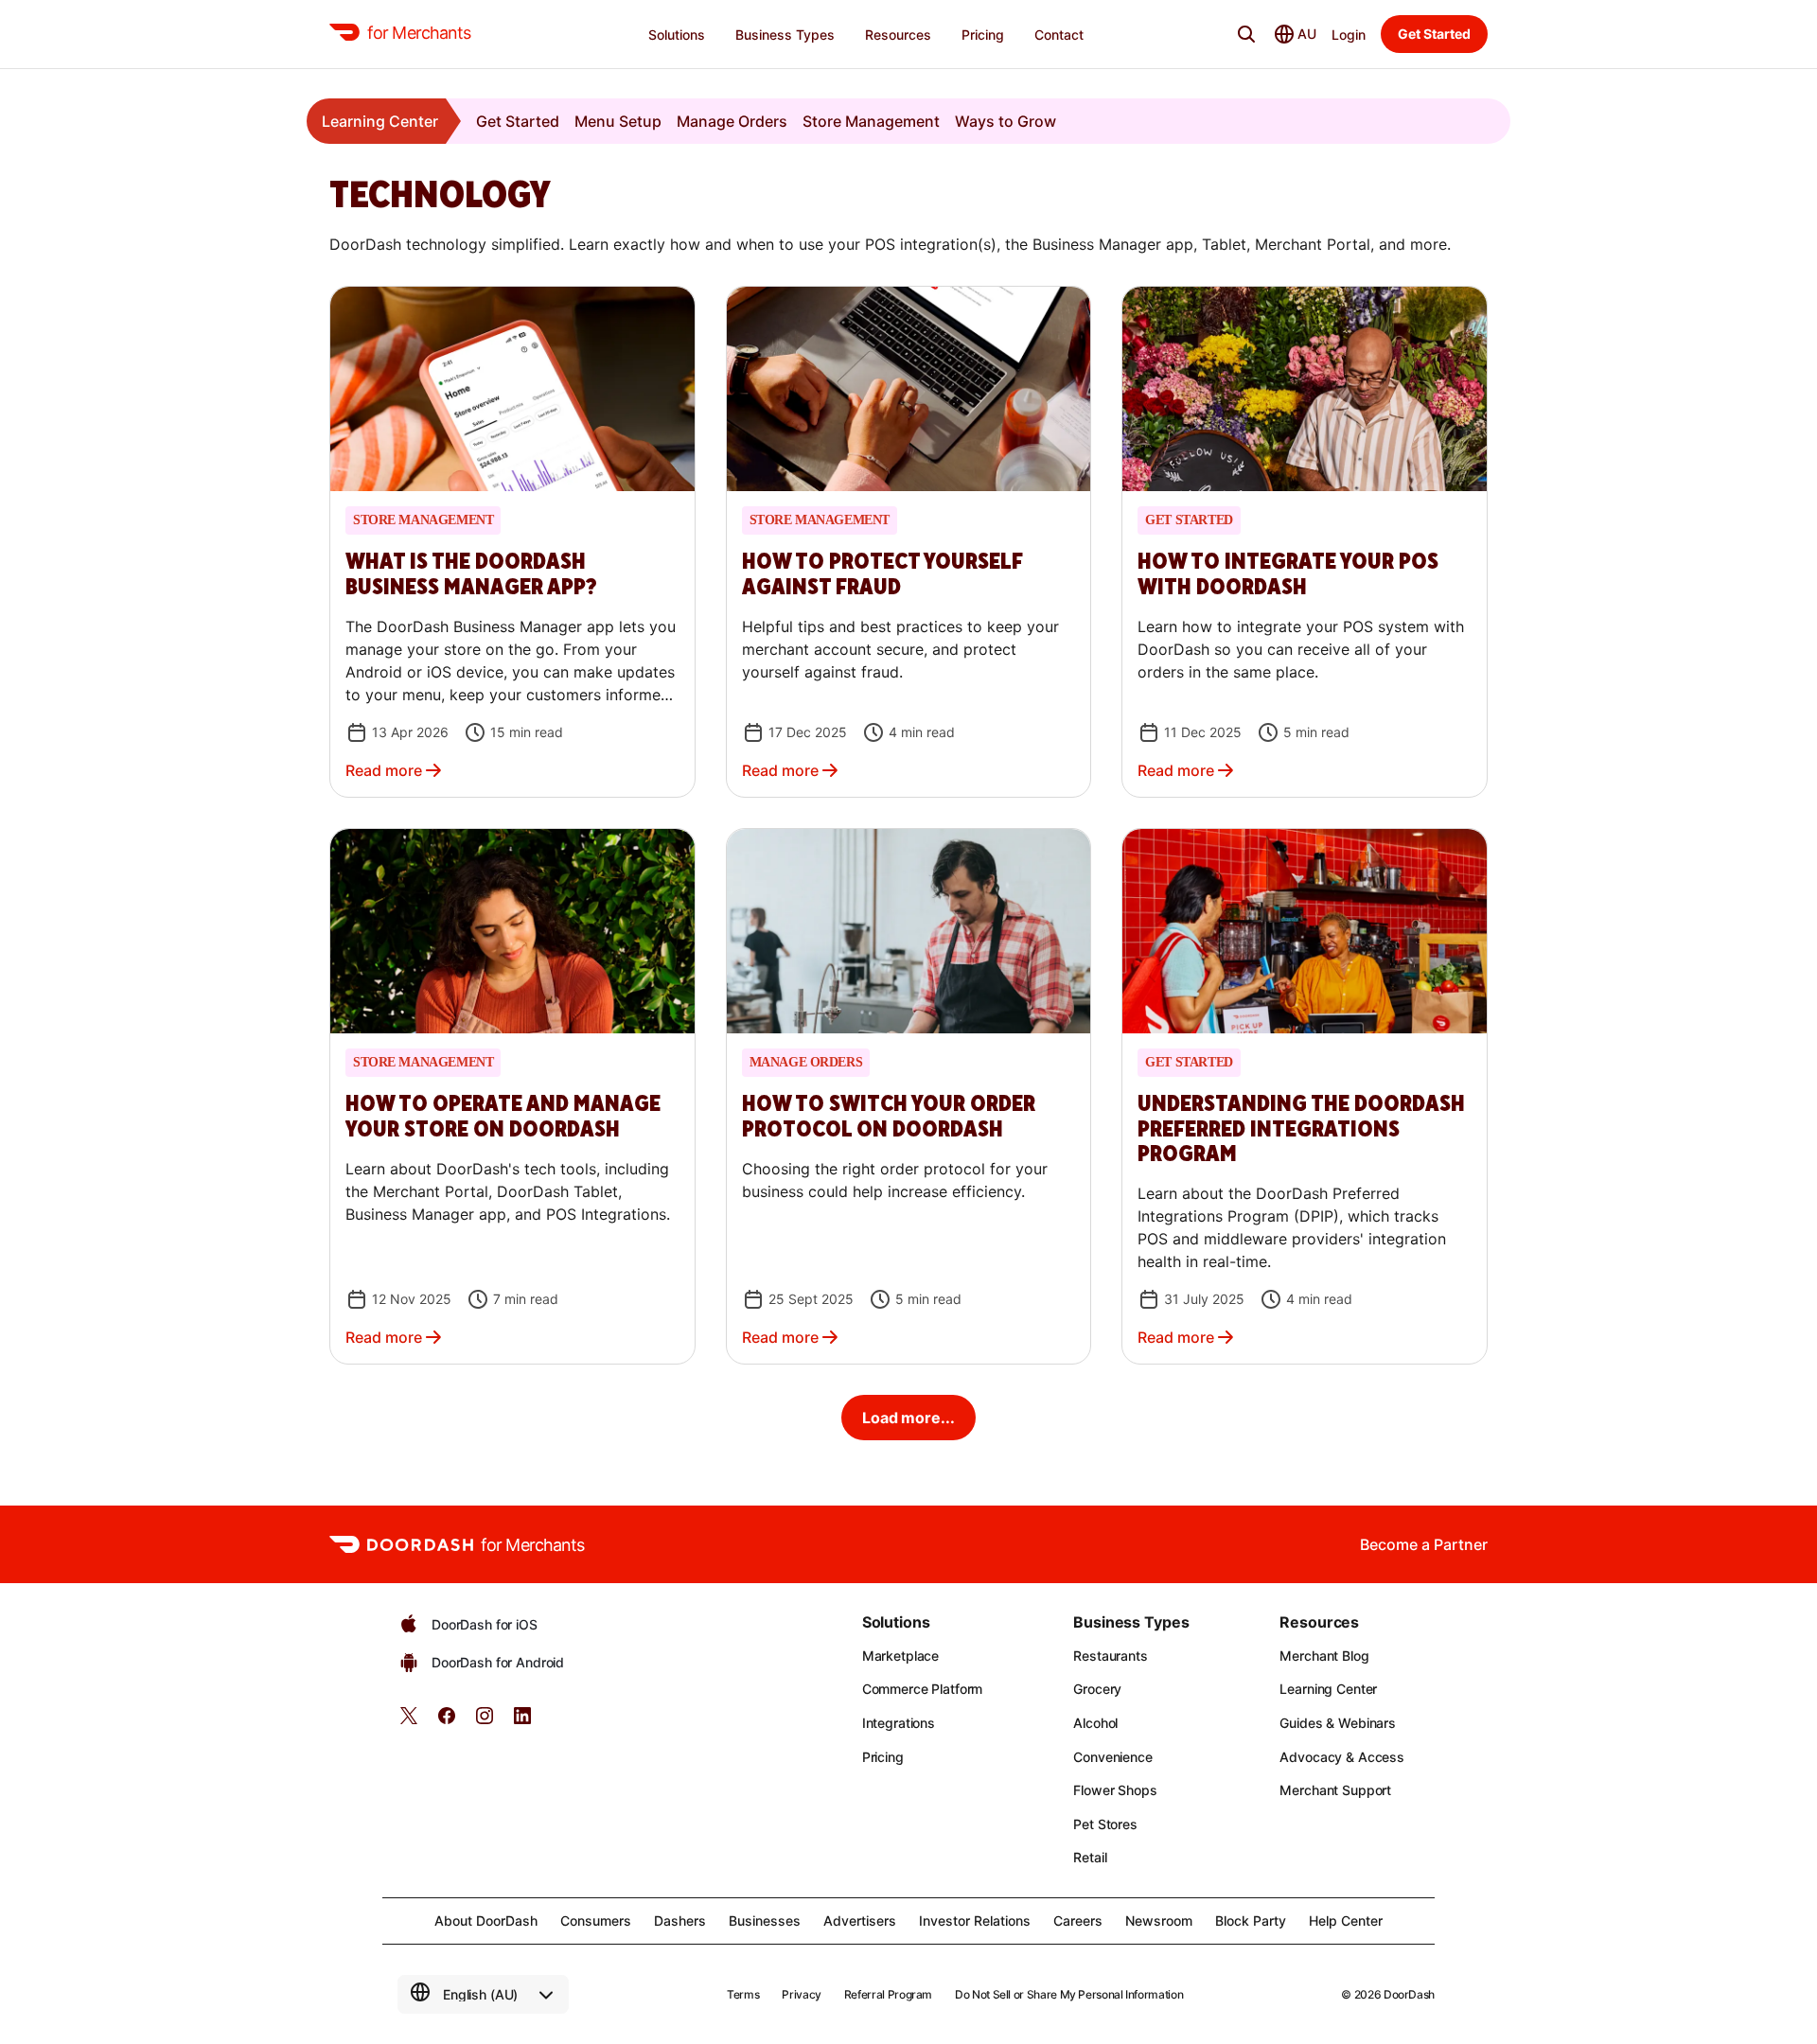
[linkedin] (522, 1722)
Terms (743, 1994)
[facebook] (447, 1722)
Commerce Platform (923, 1689)
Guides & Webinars (1338, 1723)
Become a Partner (1424, 1544)
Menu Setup (618, 121)
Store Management (871, 121)
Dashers (680, 1921)
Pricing (883, 1757)
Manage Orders (732, 121)
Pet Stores (1105, 1824)
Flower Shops (1115, 1790)
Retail (1090, 1857)
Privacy (801, 1994)
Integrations (899, 1723)
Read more (384, 770)
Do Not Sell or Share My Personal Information (1069, 1994)
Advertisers (860, 1921)
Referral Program (888, 1994)
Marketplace (900, 1656)
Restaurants (1110, 1656)
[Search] (1246, 34)
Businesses (765, 1921)
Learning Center (380, 121)
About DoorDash (486, 1921)
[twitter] (409, 1722)
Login (1349, 35)
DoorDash (1409, 1994)
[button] (512, 542)
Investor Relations (975, 1921)
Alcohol (1095, 1723)
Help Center (1346, 1921)
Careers (1078, 1921)
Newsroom (1159, 1921)
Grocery (1097, 1689)
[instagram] (485, 1722)
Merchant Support (1335, 1790)
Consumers (596, 1921)
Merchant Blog (1324, 1656)
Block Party (1251, 1921)
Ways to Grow (1006, 121)
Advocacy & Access (1342, 1757)
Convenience (1112, 1757)
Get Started (518, 121)
